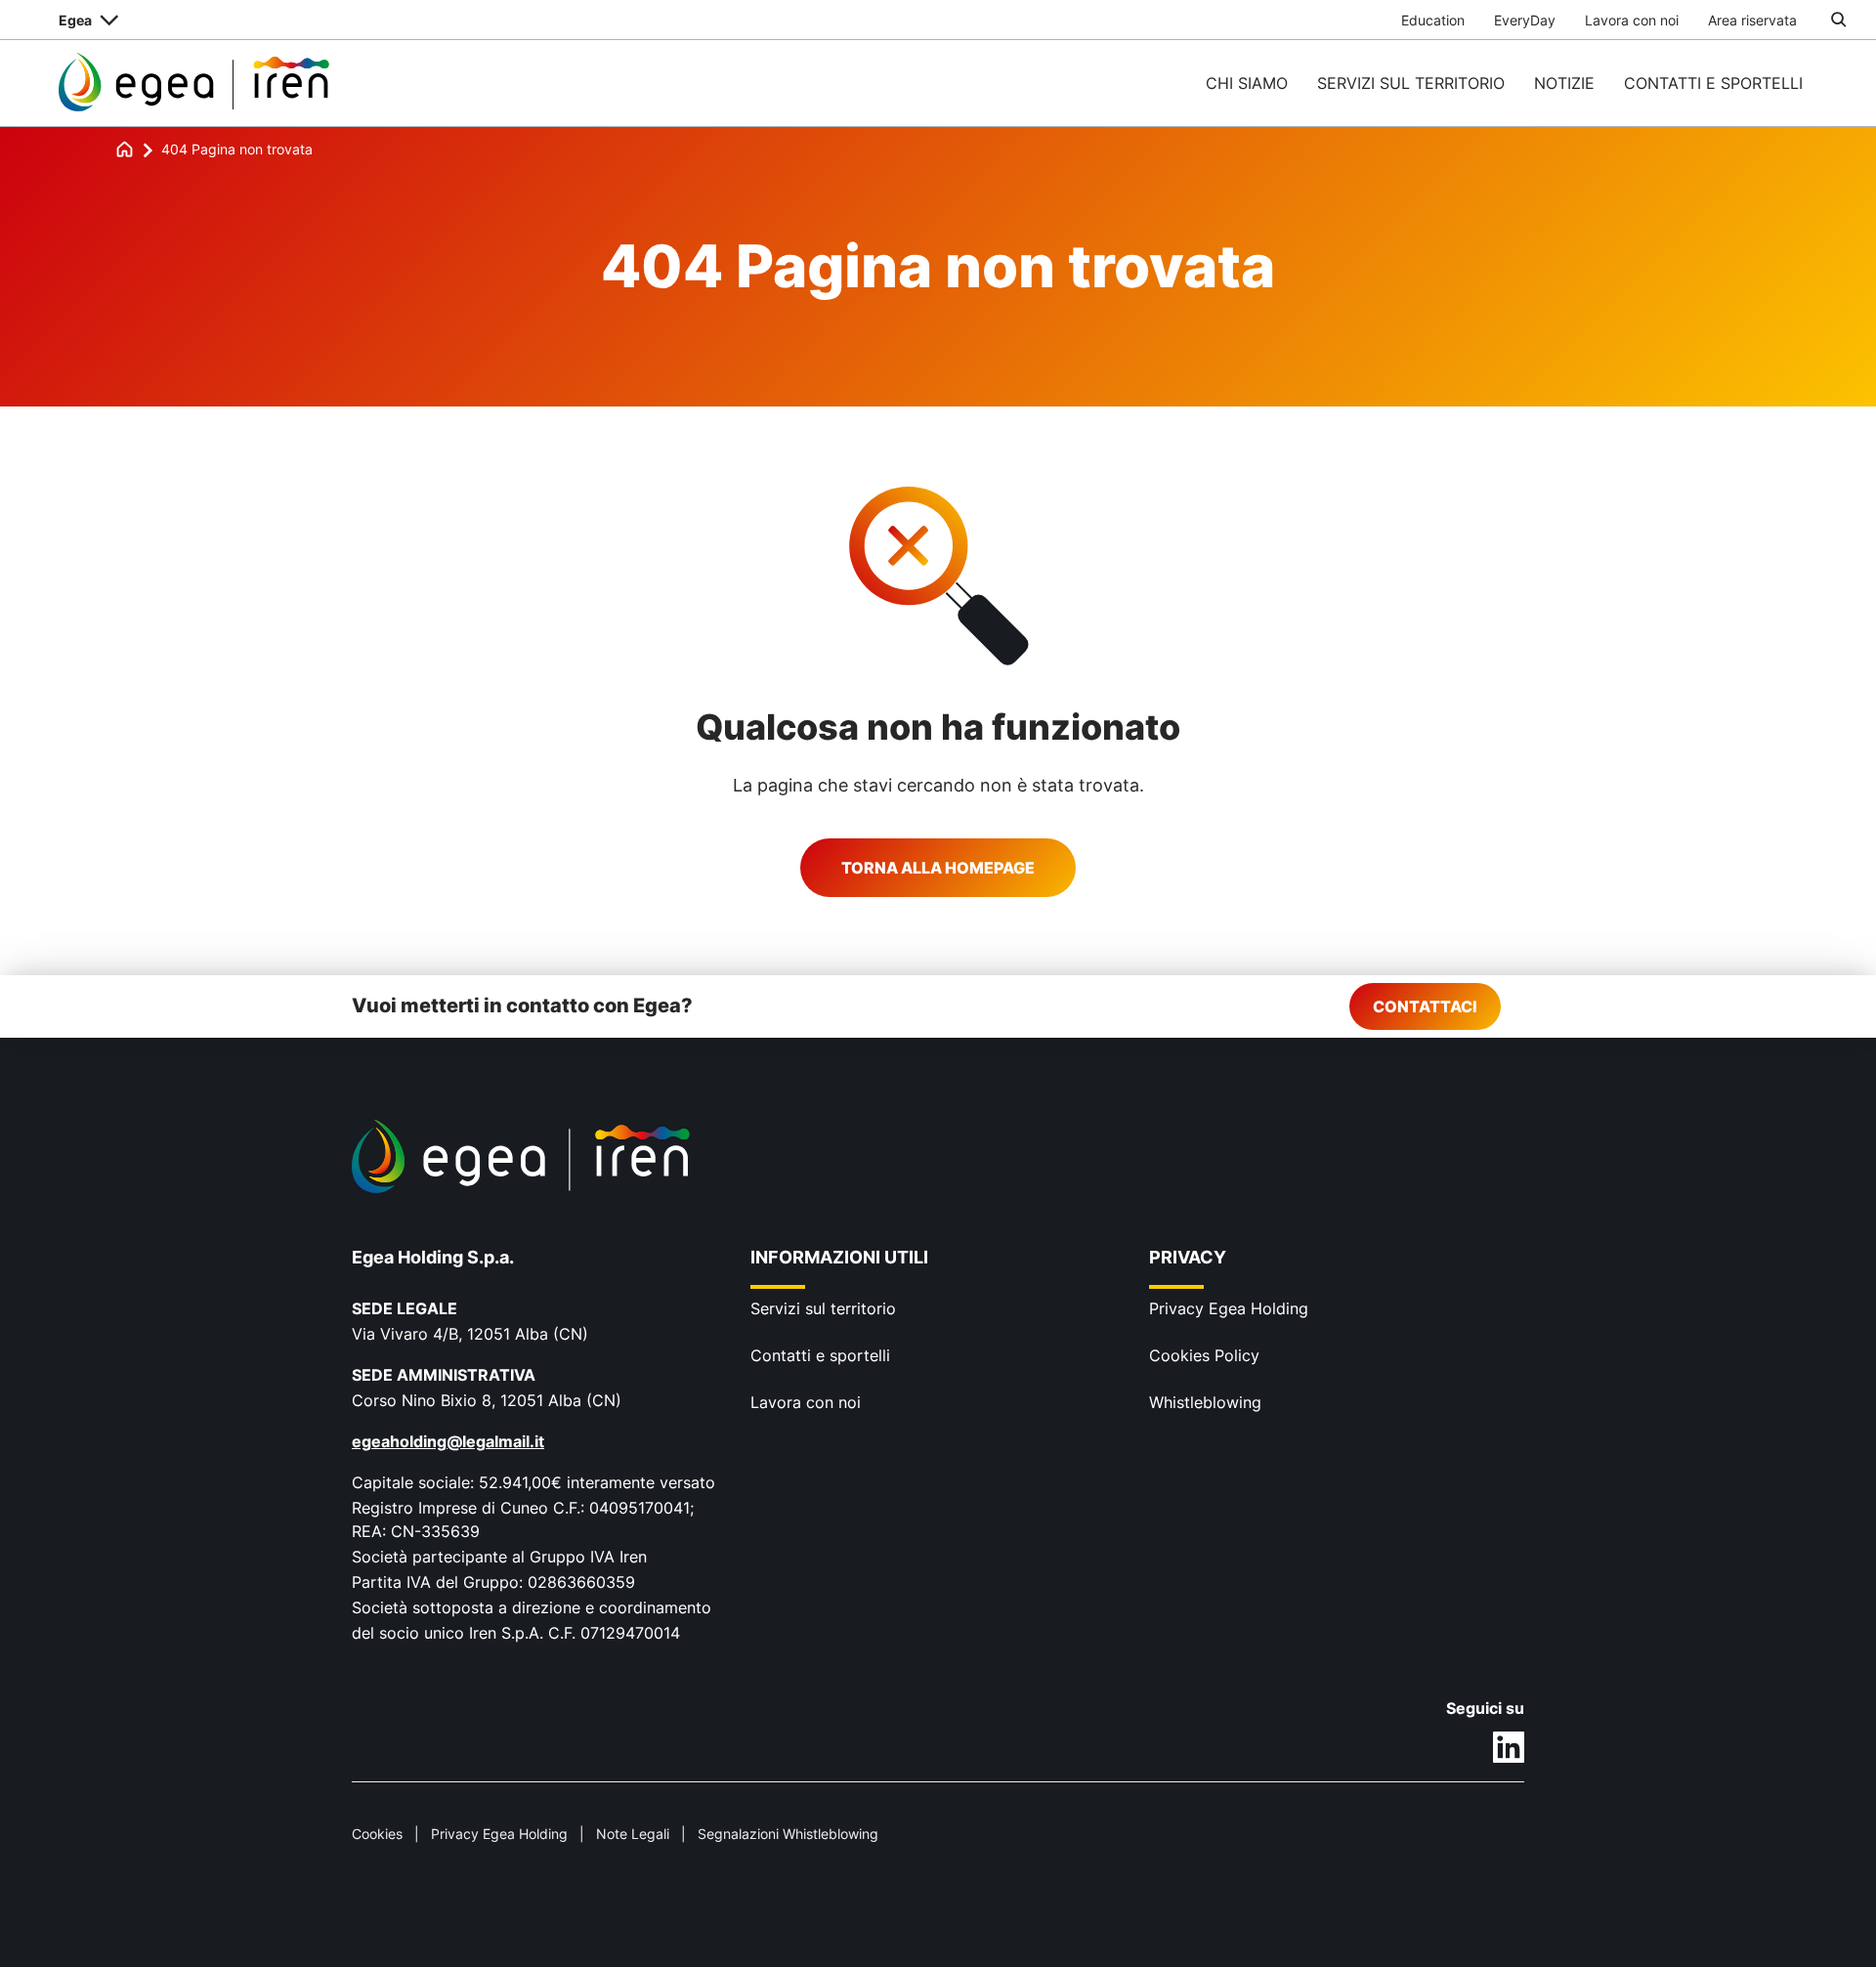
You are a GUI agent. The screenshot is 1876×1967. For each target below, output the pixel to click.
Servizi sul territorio (1411, 83)
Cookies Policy (1204, 1355)
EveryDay (1525, 20)
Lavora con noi (1632, 20)
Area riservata (1752, 20)
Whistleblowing (1205, 1402)
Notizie (1564, 83)
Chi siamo (1247, 83)
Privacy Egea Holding (1229, 1308)
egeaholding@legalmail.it (448, 1441)
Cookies (377, 1834)
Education (1433, 20)
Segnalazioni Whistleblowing (788, 1834)
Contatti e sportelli (1713, 83)
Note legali (633, 1834)
